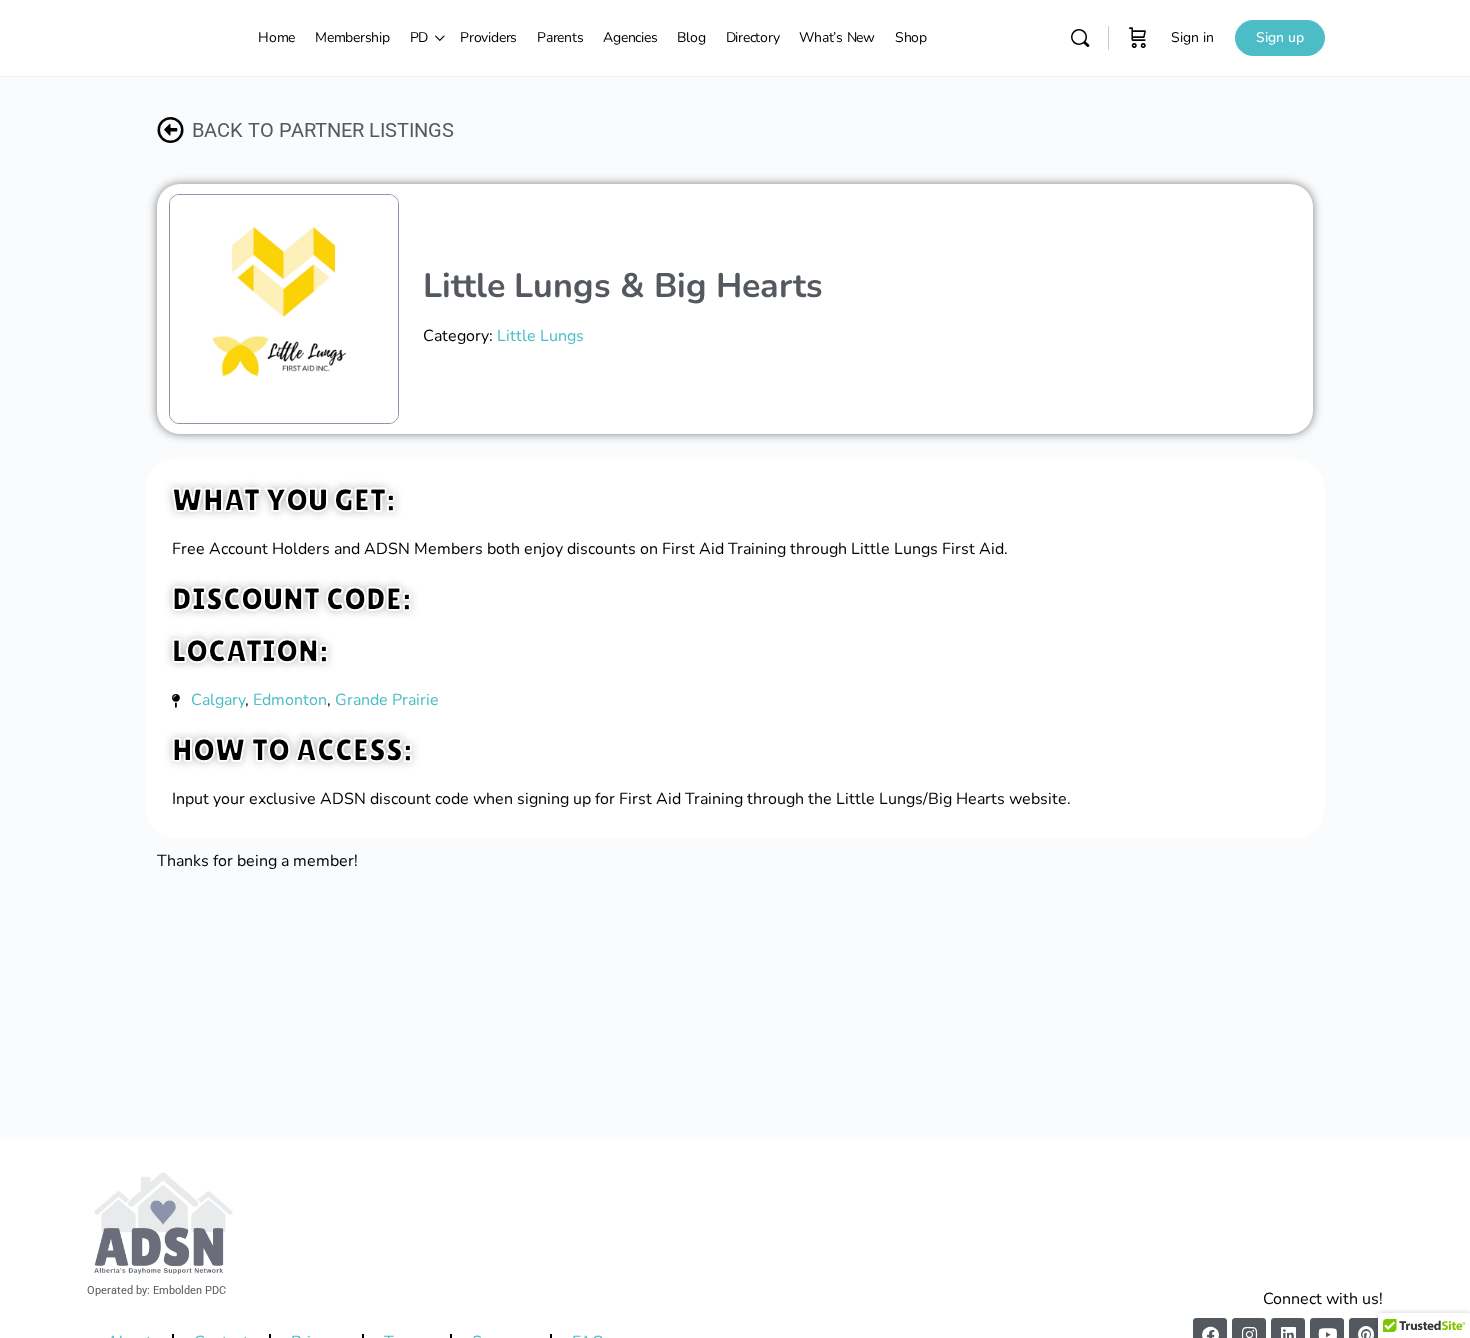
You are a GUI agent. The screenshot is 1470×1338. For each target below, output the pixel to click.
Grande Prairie (387, 700)
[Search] (1080, 38)
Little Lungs (540, 336)
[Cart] (1138, 38)
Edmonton (290, 700)
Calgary (218, 700)
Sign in (1192, 37)
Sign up (1280, 37)
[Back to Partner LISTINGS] (170, 129)
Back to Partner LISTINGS (323, 130)
